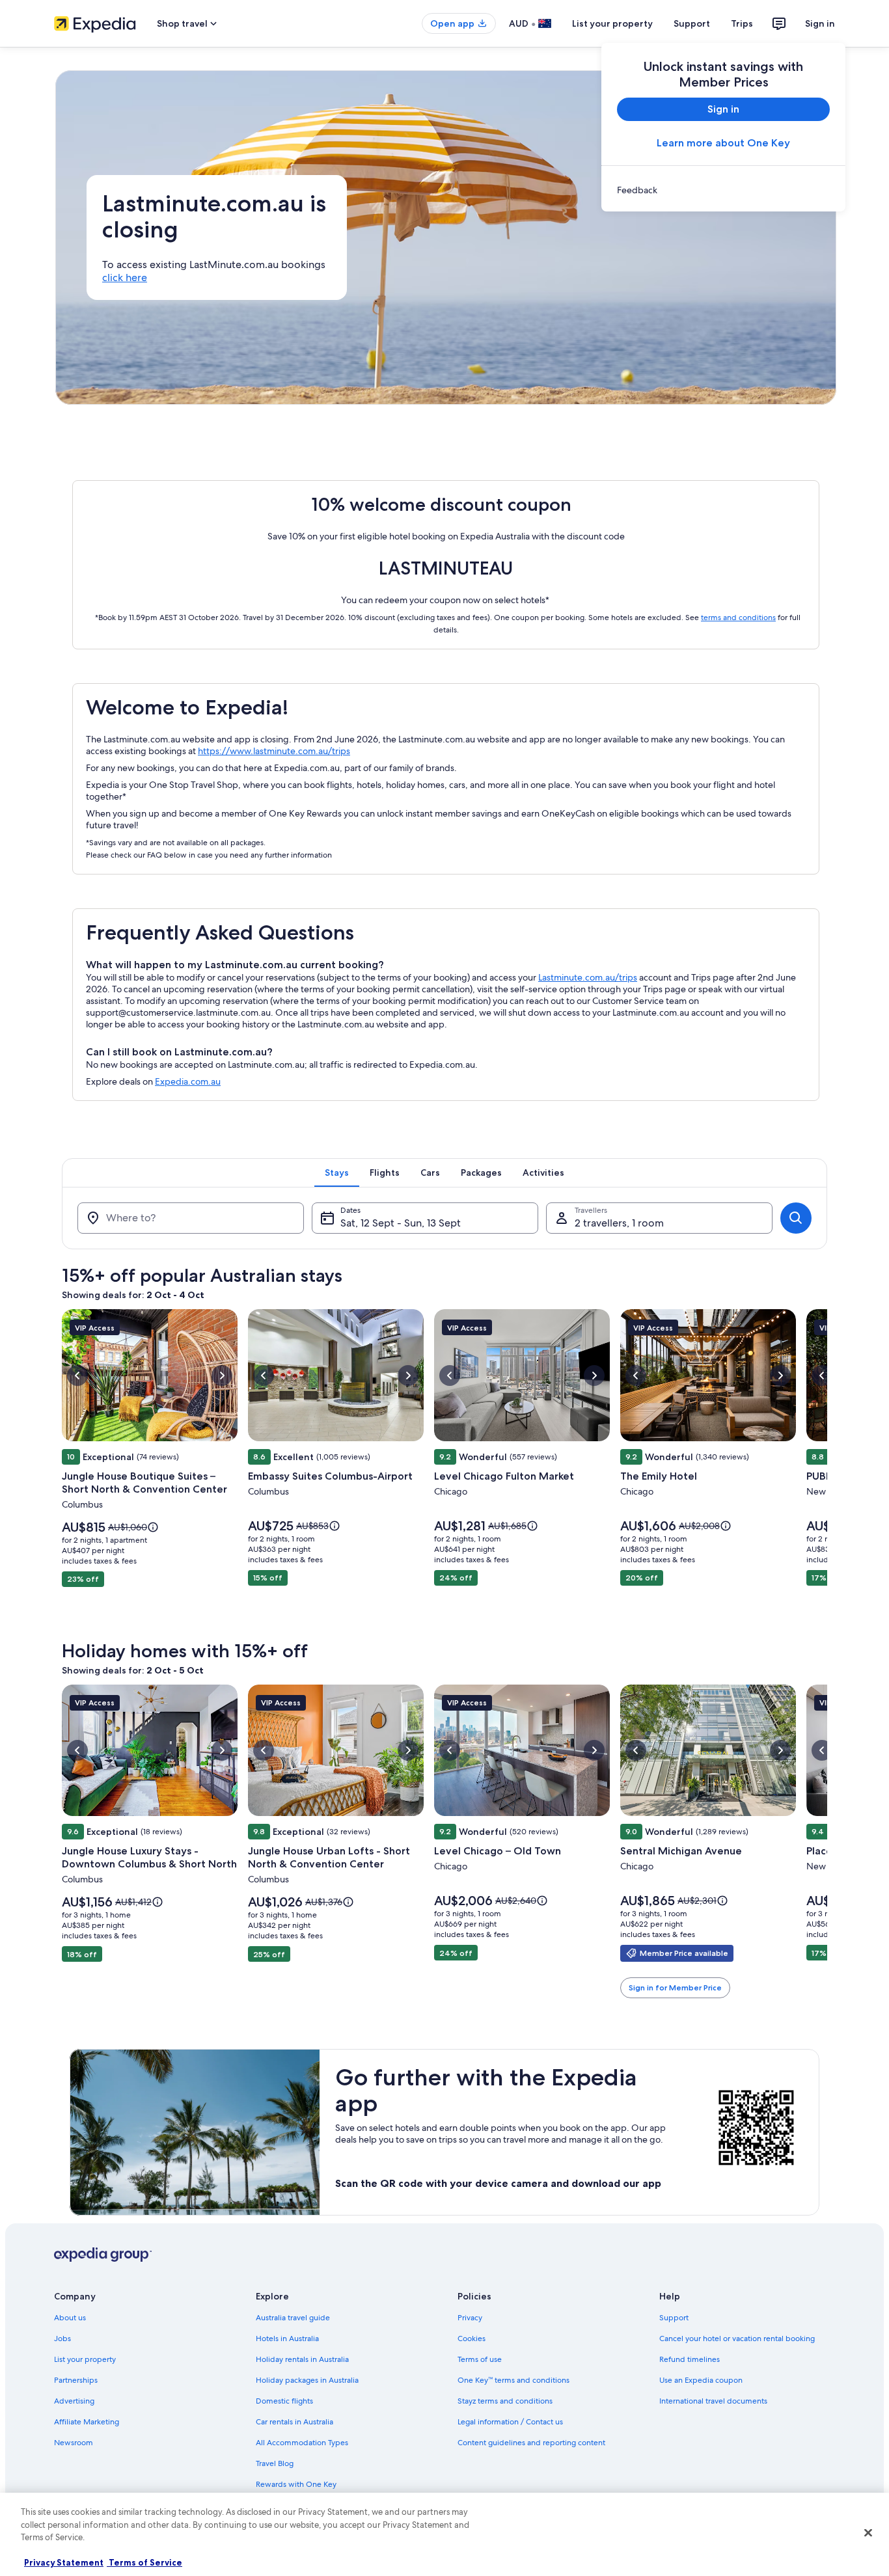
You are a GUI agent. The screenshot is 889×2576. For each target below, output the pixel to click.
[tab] (337, 1173)
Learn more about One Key (723, 143)
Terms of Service (144, 2562)
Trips (742, 23)
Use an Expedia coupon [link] (701, 2380)
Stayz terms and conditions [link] (505, 2401)
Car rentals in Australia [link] (294, 2422)
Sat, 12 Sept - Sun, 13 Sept (401, 1223)
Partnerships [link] (76, 2380)
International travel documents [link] (713, 2401)
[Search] (796, 1218)
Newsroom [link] (74, 2443)
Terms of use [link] (480, 2359)
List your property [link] (85, 2359)
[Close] (868, 2533)
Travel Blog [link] (275, 2463)
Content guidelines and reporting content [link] (531, 2443)
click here (125, 278)
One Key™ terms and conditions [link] (513, 2380)
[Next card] (827, 1467)
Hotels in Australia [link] (287, 2339)
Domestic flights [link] (284, 2401)
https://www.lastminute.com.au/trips (274, 751)
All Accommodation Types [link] (302, 2443)
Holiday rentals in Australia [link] (302, 2359)
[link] (723, 190)
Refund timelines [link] (690, 2359)
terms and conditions (738, 617)
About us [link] (70, 2318)
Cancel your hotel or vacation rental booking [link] (737, 2339)
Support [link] (674, 2318)
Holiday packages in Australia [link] (307, 2380)
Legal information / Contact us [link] (510, 2422)
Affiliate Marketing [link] (87, 2422)
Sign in (820, 23)
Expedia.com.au (188, 1081)
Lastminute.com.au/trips (588, 977)
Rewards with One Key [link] (296, 2484)
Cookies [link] (472, 2339)
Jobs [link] (62, 2339)
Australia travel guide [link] (293, 2318)
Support (692, 23)
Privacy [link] (470, 2318)
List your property (612, 23)
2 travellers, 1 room (619, 1223)
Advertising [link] (74, 2401)
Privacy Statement (64, 2562)
